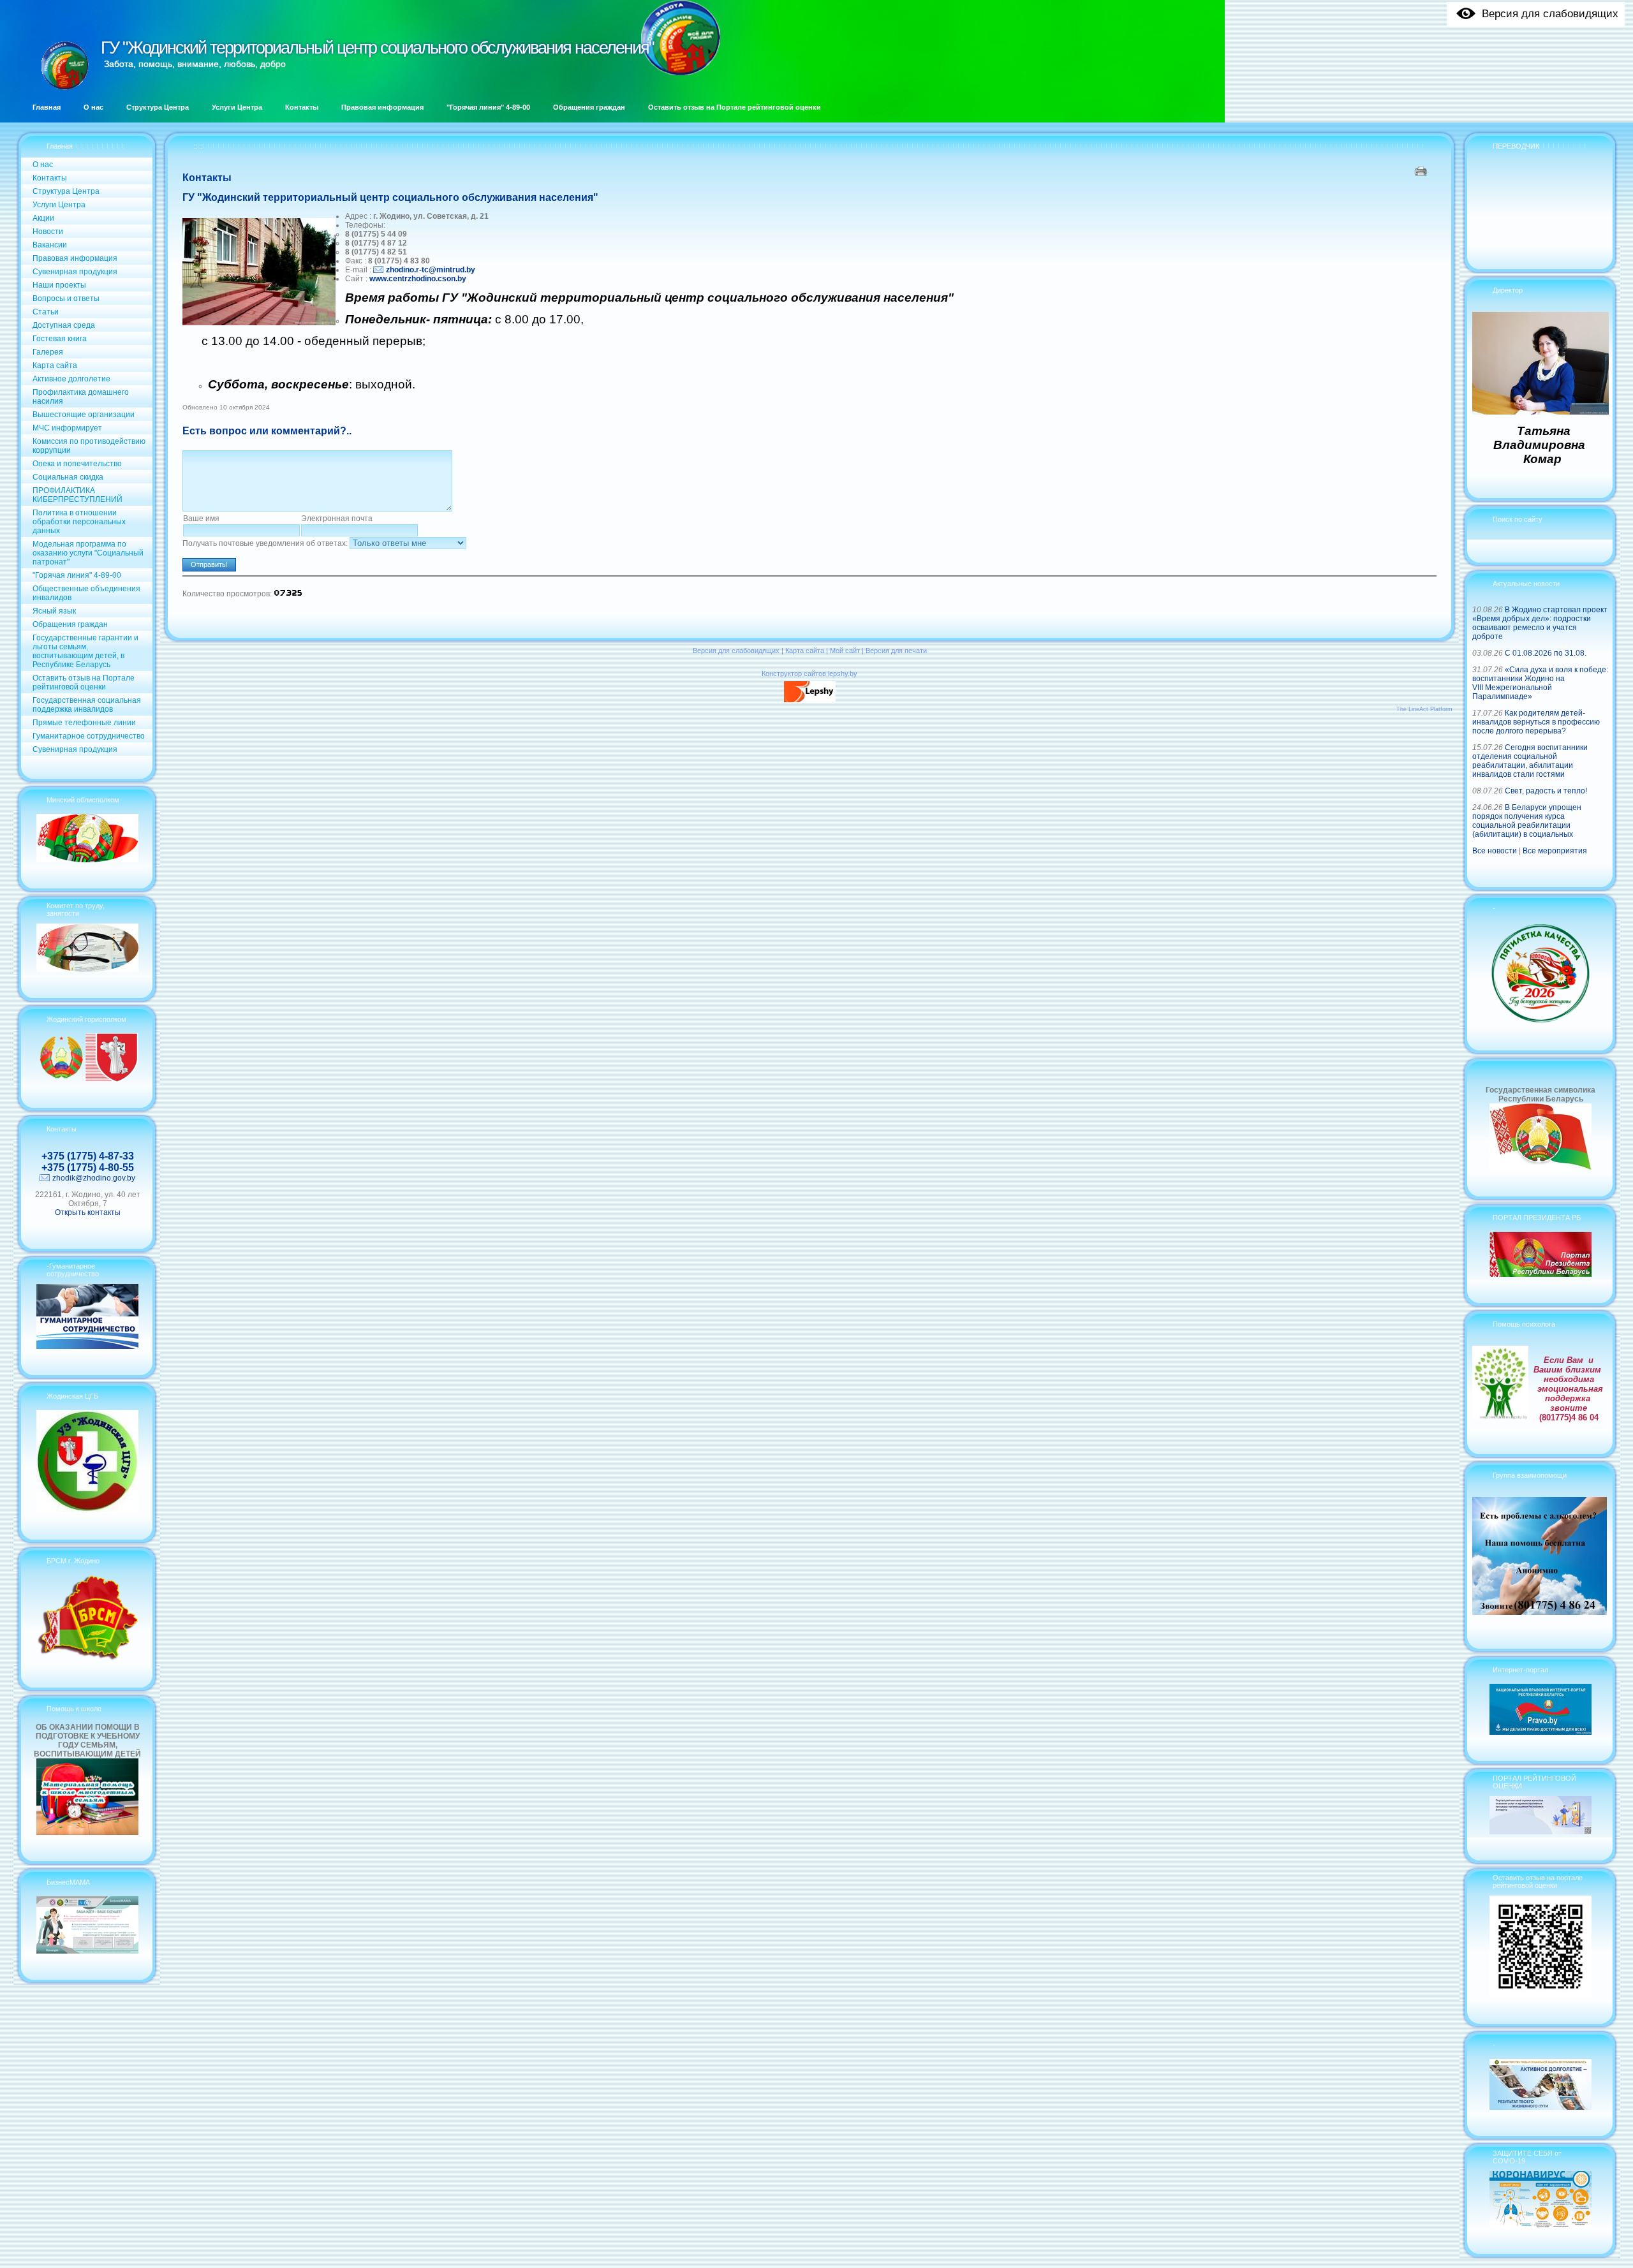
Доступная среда (64, 325)
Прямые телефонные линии (84, 723)
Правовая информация (75, 258)
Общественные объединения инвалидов (86, 593)
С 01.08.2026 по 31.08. (1546, 653)
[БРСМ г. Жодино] (87, 1659)
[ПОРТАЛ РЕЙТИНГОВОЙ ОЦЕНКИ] (1541, 1832)
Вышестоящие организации (84, 415)
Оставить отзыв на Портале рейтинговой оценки (84, 682)
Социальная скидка (68, 477)
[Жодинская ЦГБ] (87, 1511)
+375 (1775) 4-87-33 (88, 1156)
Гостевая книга (60, 339)
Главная (60, 146)
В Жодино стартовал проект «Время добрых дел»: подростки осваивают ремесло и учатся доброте (1540, 623)
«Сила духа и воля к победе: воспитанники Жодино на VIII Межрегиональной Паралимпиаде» (1540, 683)
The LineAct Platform (1424, 709)
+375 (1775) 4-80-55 (88, 1167)
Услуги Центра (59, 205)
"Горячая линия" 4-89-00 (77, 575)
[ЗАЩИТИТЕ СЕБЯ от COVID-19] (1541, 2225)
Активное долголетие (71, 379)
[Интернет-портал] (1541, 1732)
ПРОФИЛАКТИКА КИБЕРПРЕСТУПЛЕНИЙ (78, 495)
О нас (43, 165)
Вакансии (50, 245)
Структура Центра (66, 191)
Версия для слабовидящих (736, 651)
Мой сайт (845, 651)
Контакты (50, 178)
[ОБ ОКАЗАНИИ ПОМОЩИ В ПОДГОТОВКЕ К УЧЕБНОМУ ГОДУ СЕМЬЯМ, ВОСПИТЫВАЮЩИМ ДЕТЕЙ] (87, 1832)
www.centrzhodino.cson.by (418, 279)
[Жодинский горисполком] (87, 1079)
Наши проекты (59, 285)
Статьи (46, 312)
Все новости (1495, 851)
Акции (43, 218)
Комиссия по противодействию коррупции (89, 446)
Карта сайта (55, 365)
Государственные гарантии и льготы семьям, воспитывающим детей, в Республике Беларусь (85, 651)
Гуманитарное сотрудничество (89, 736)
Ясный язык (54, 611)
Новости (48, 232)
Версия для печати (896, 651)
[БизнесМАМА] (87, 1951)
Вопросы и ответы (66, 298)
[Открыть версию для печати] (1422, 171)
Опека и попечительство (77, 464)
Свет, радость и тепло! (1546, 791)
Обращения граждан (70, 624)
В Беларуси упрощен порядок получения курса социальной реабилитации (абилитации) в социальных (1527, 821)
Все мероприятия (1555, 851)
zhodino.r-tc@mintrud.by (431, 270)
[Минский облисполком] (87, 860)
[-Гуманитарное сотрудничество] (87, 1346)
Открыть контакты (88, 1212)
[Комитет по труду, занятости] (87, 969)
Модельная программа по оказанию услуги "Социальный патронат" (88, 553)
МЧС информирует (67, 428)
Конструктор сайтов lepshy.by (809, 674)
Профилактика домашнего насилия (81, 397)
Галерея (48, 352)
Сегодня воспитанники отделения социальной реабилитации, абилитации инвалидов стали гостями (1530, 761)
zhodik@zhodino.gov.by (94, 1178)
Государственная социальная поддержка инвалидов (87, 705)
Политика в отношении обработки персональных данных (79, 522)
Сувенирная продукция (75, 272)
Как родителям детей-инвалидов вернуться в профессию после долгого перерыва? (1536, 722)
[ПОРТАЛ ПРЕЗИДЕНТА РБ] (1541, 1274)
